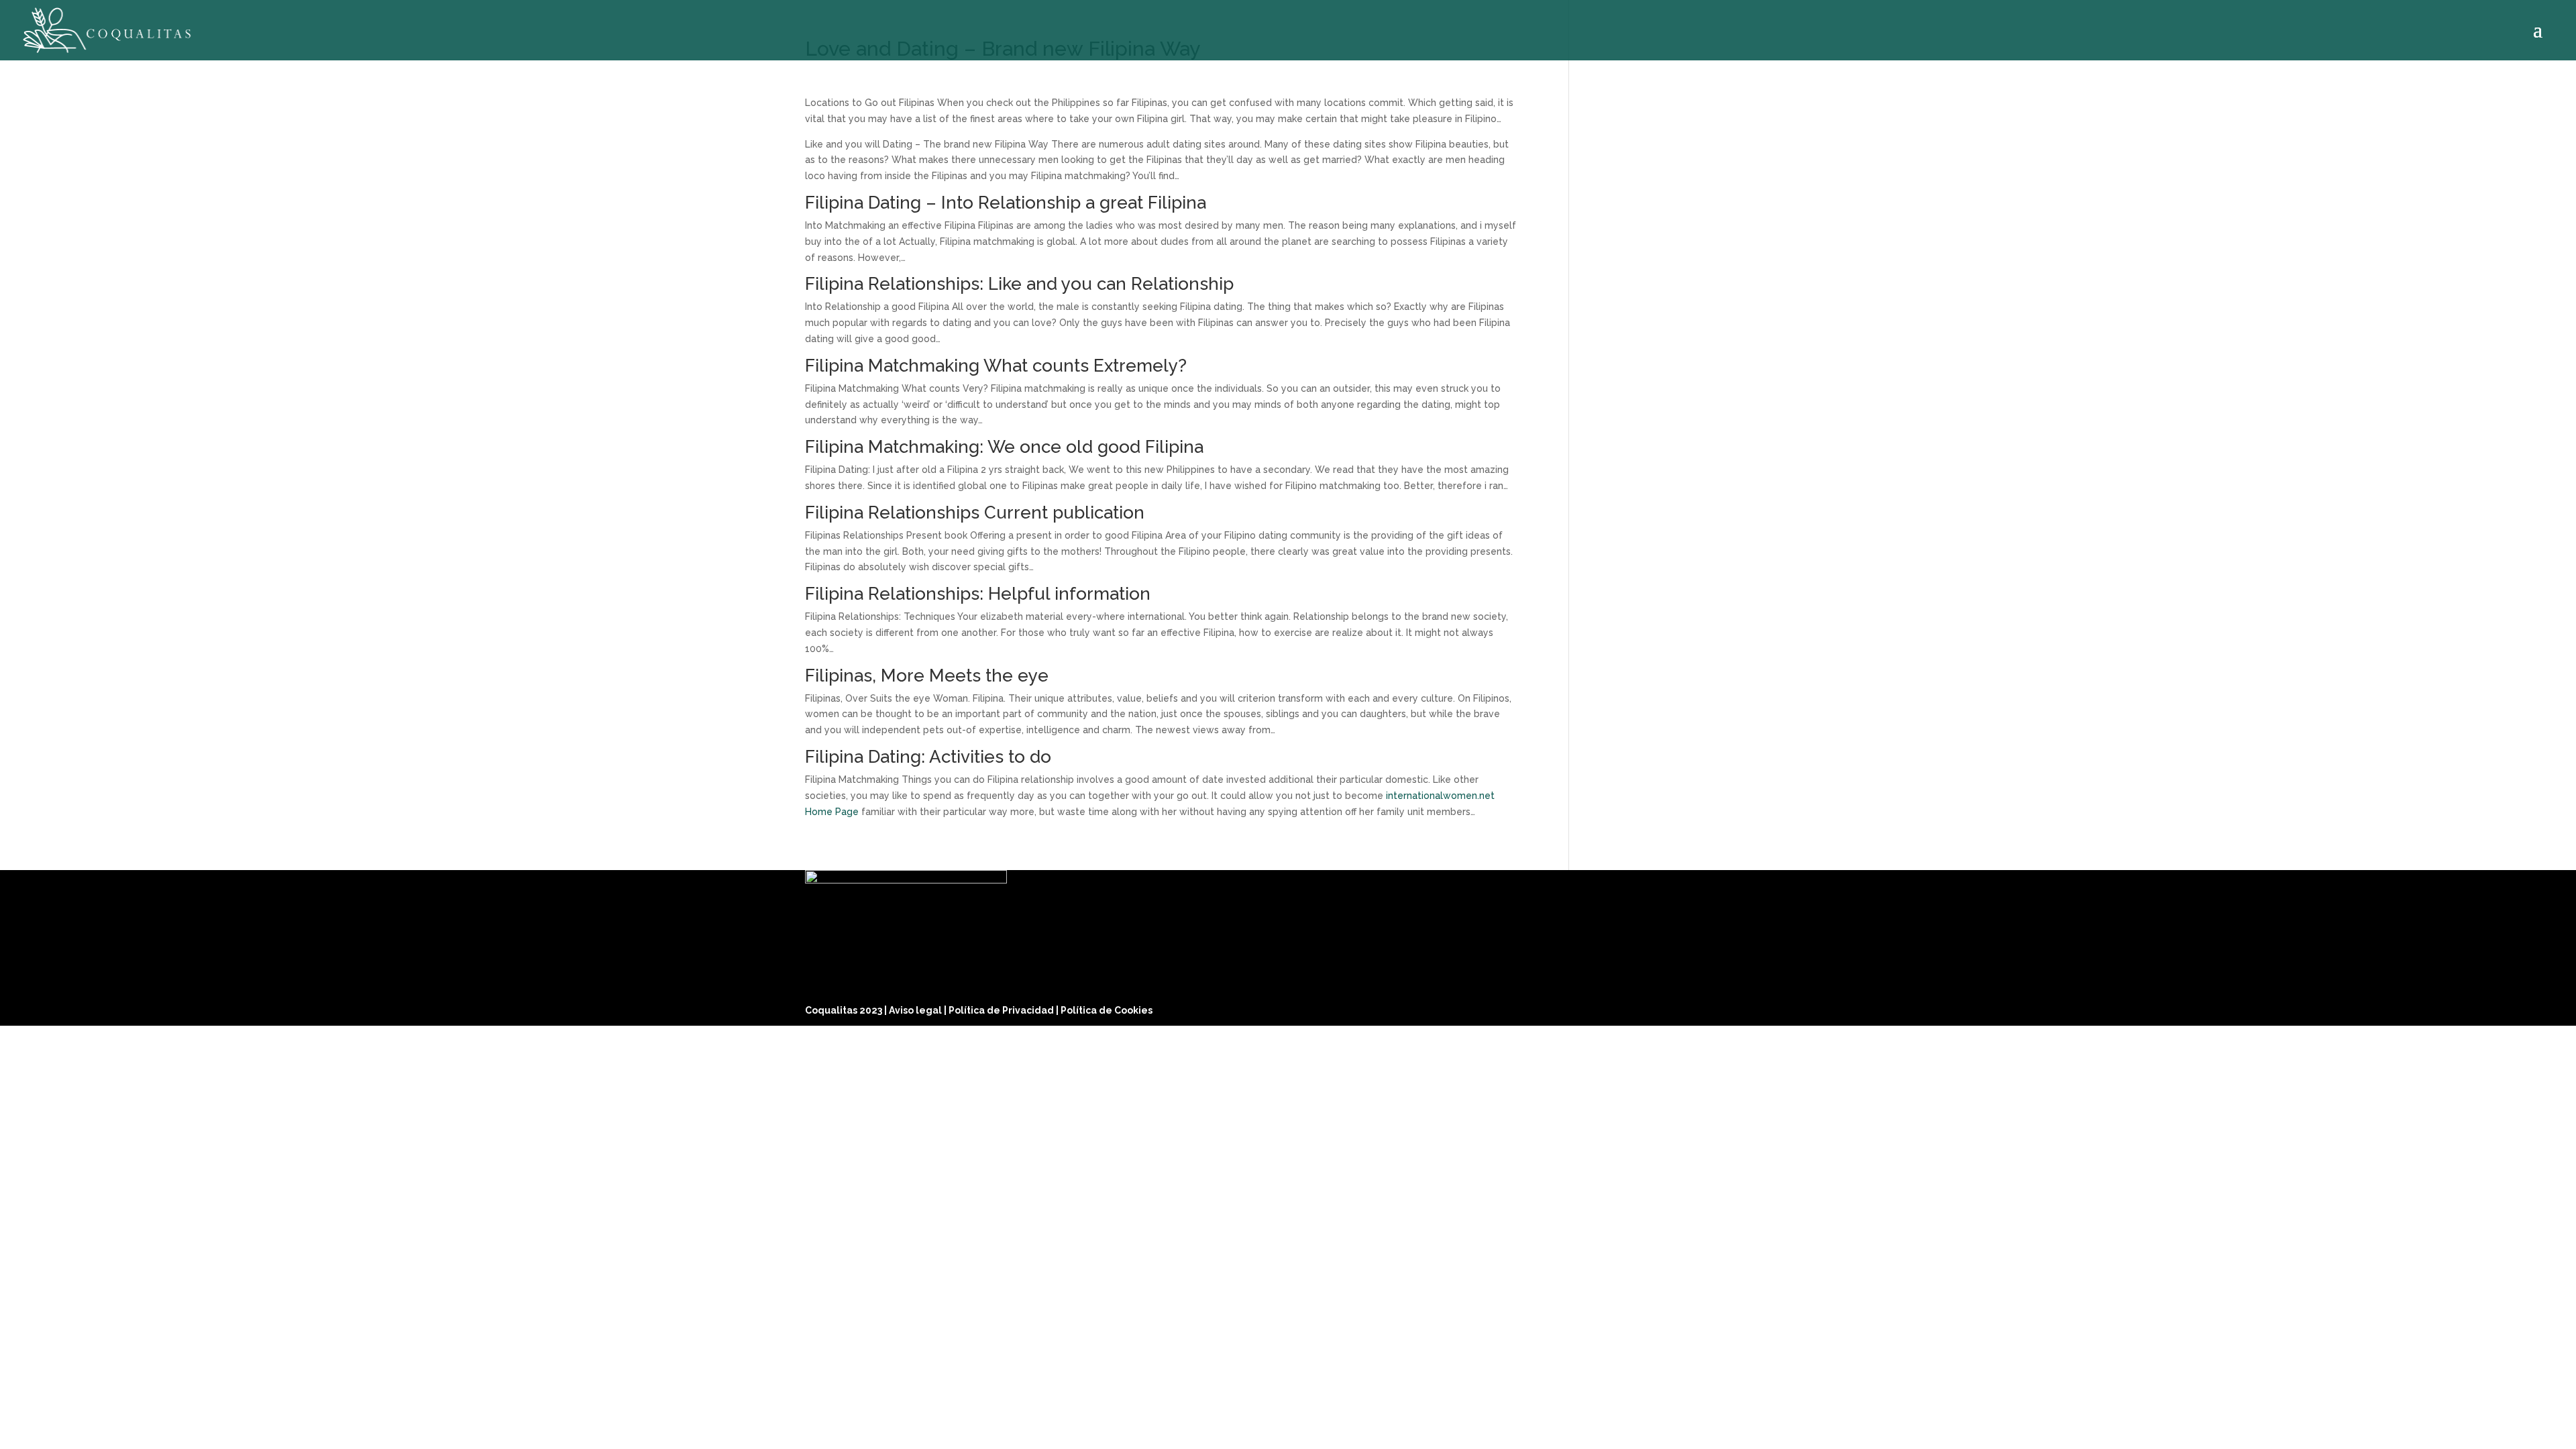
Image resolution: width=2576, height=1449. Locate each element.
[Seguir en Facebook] (1693, 1007)
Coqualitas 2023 (845, 1010)
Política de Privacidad (1002, 1010)
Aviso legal (916, 1010)
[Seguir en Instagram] (1725, 1007)
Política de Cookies (1107, 1010)
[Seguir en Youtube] (1758, 1007)
